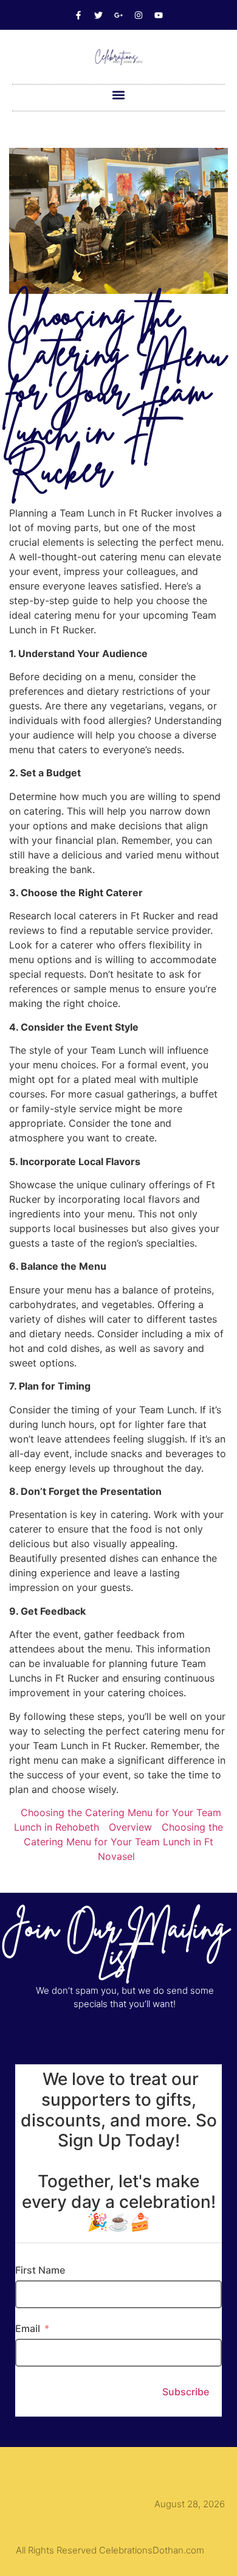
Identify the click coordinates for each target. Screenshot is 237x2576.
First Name (40, 2270)
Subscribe (186, 2392)
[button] (119, 95)
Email (28, 2328)
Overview (130, 1827)
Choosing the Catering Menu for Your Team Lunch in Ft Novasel (123, 1842)
